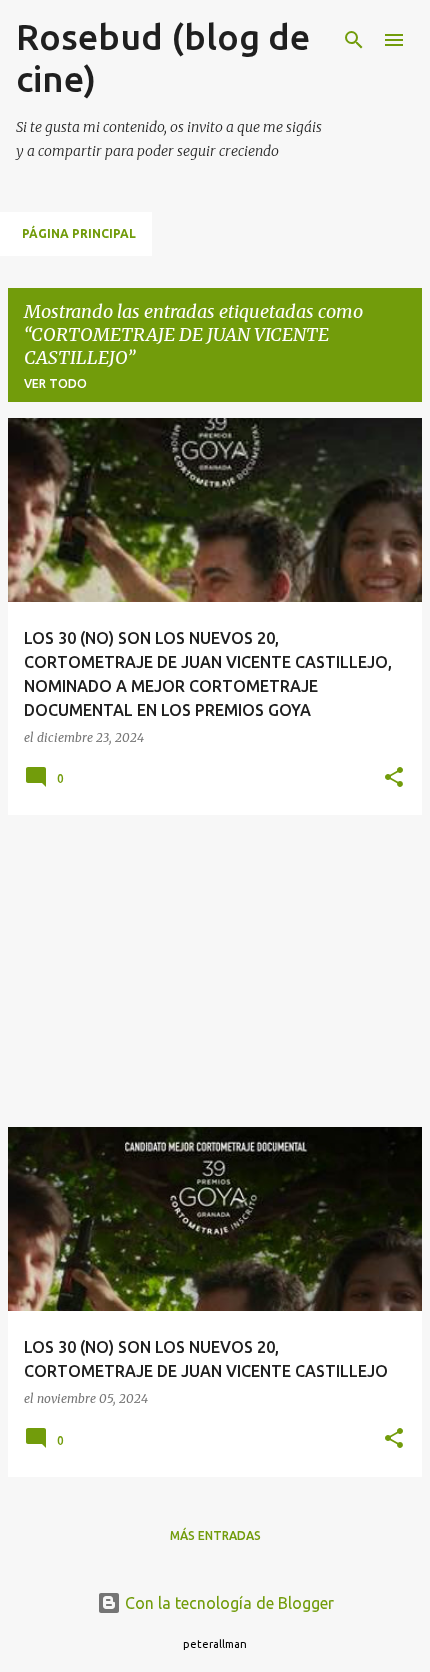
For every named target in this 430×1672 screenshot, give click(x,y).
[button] (394, 778)
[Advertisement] (215, 971)
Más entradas (215, 1535)
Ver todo (55, 383)
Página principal (79, 233)
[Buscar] (354, 40)
